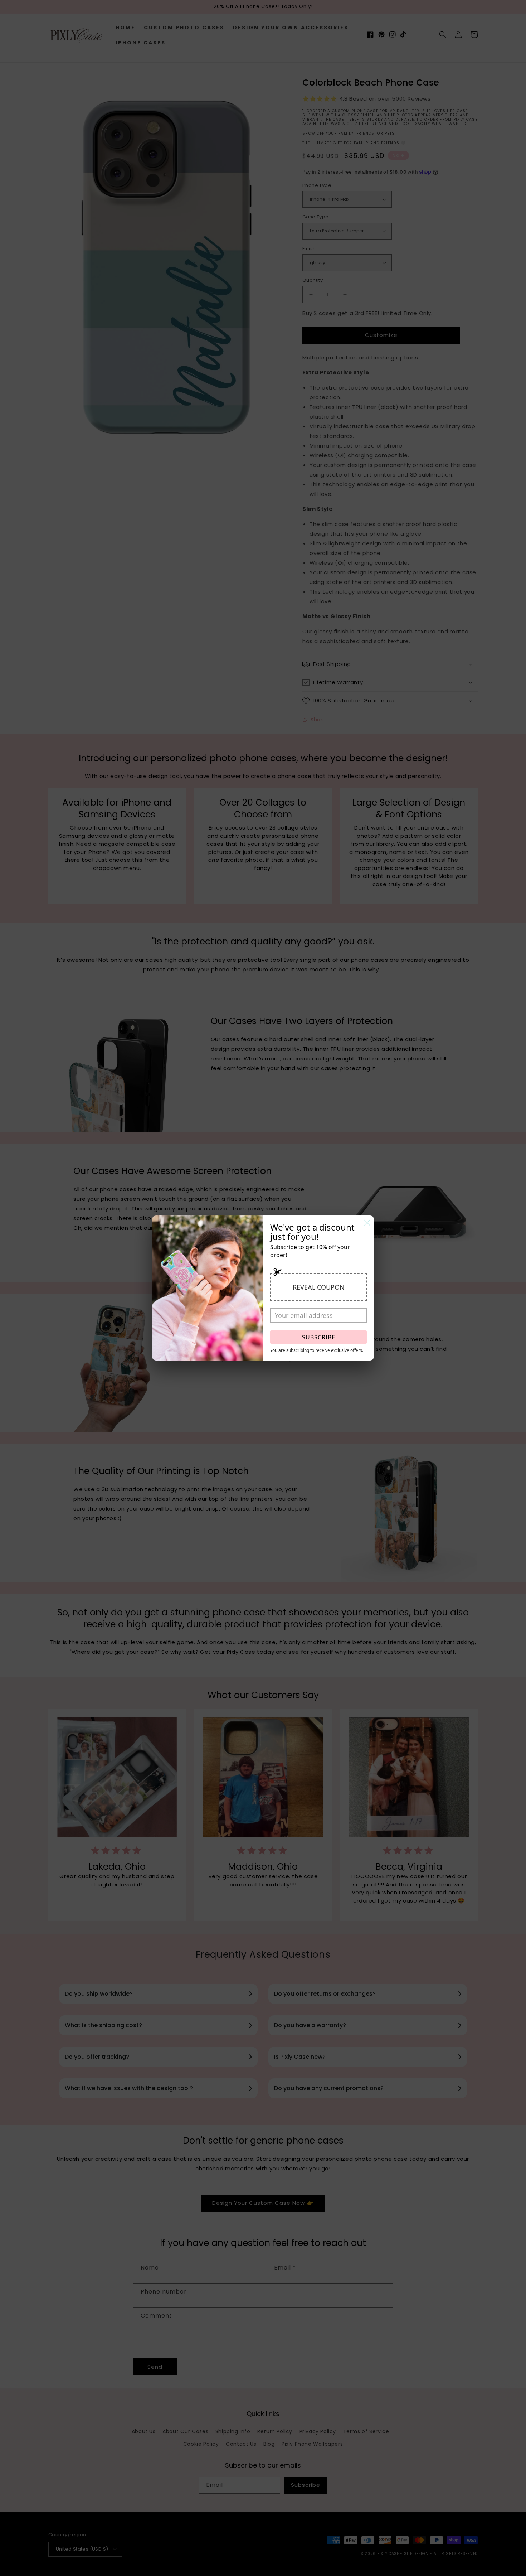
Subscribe (319, 1337)
